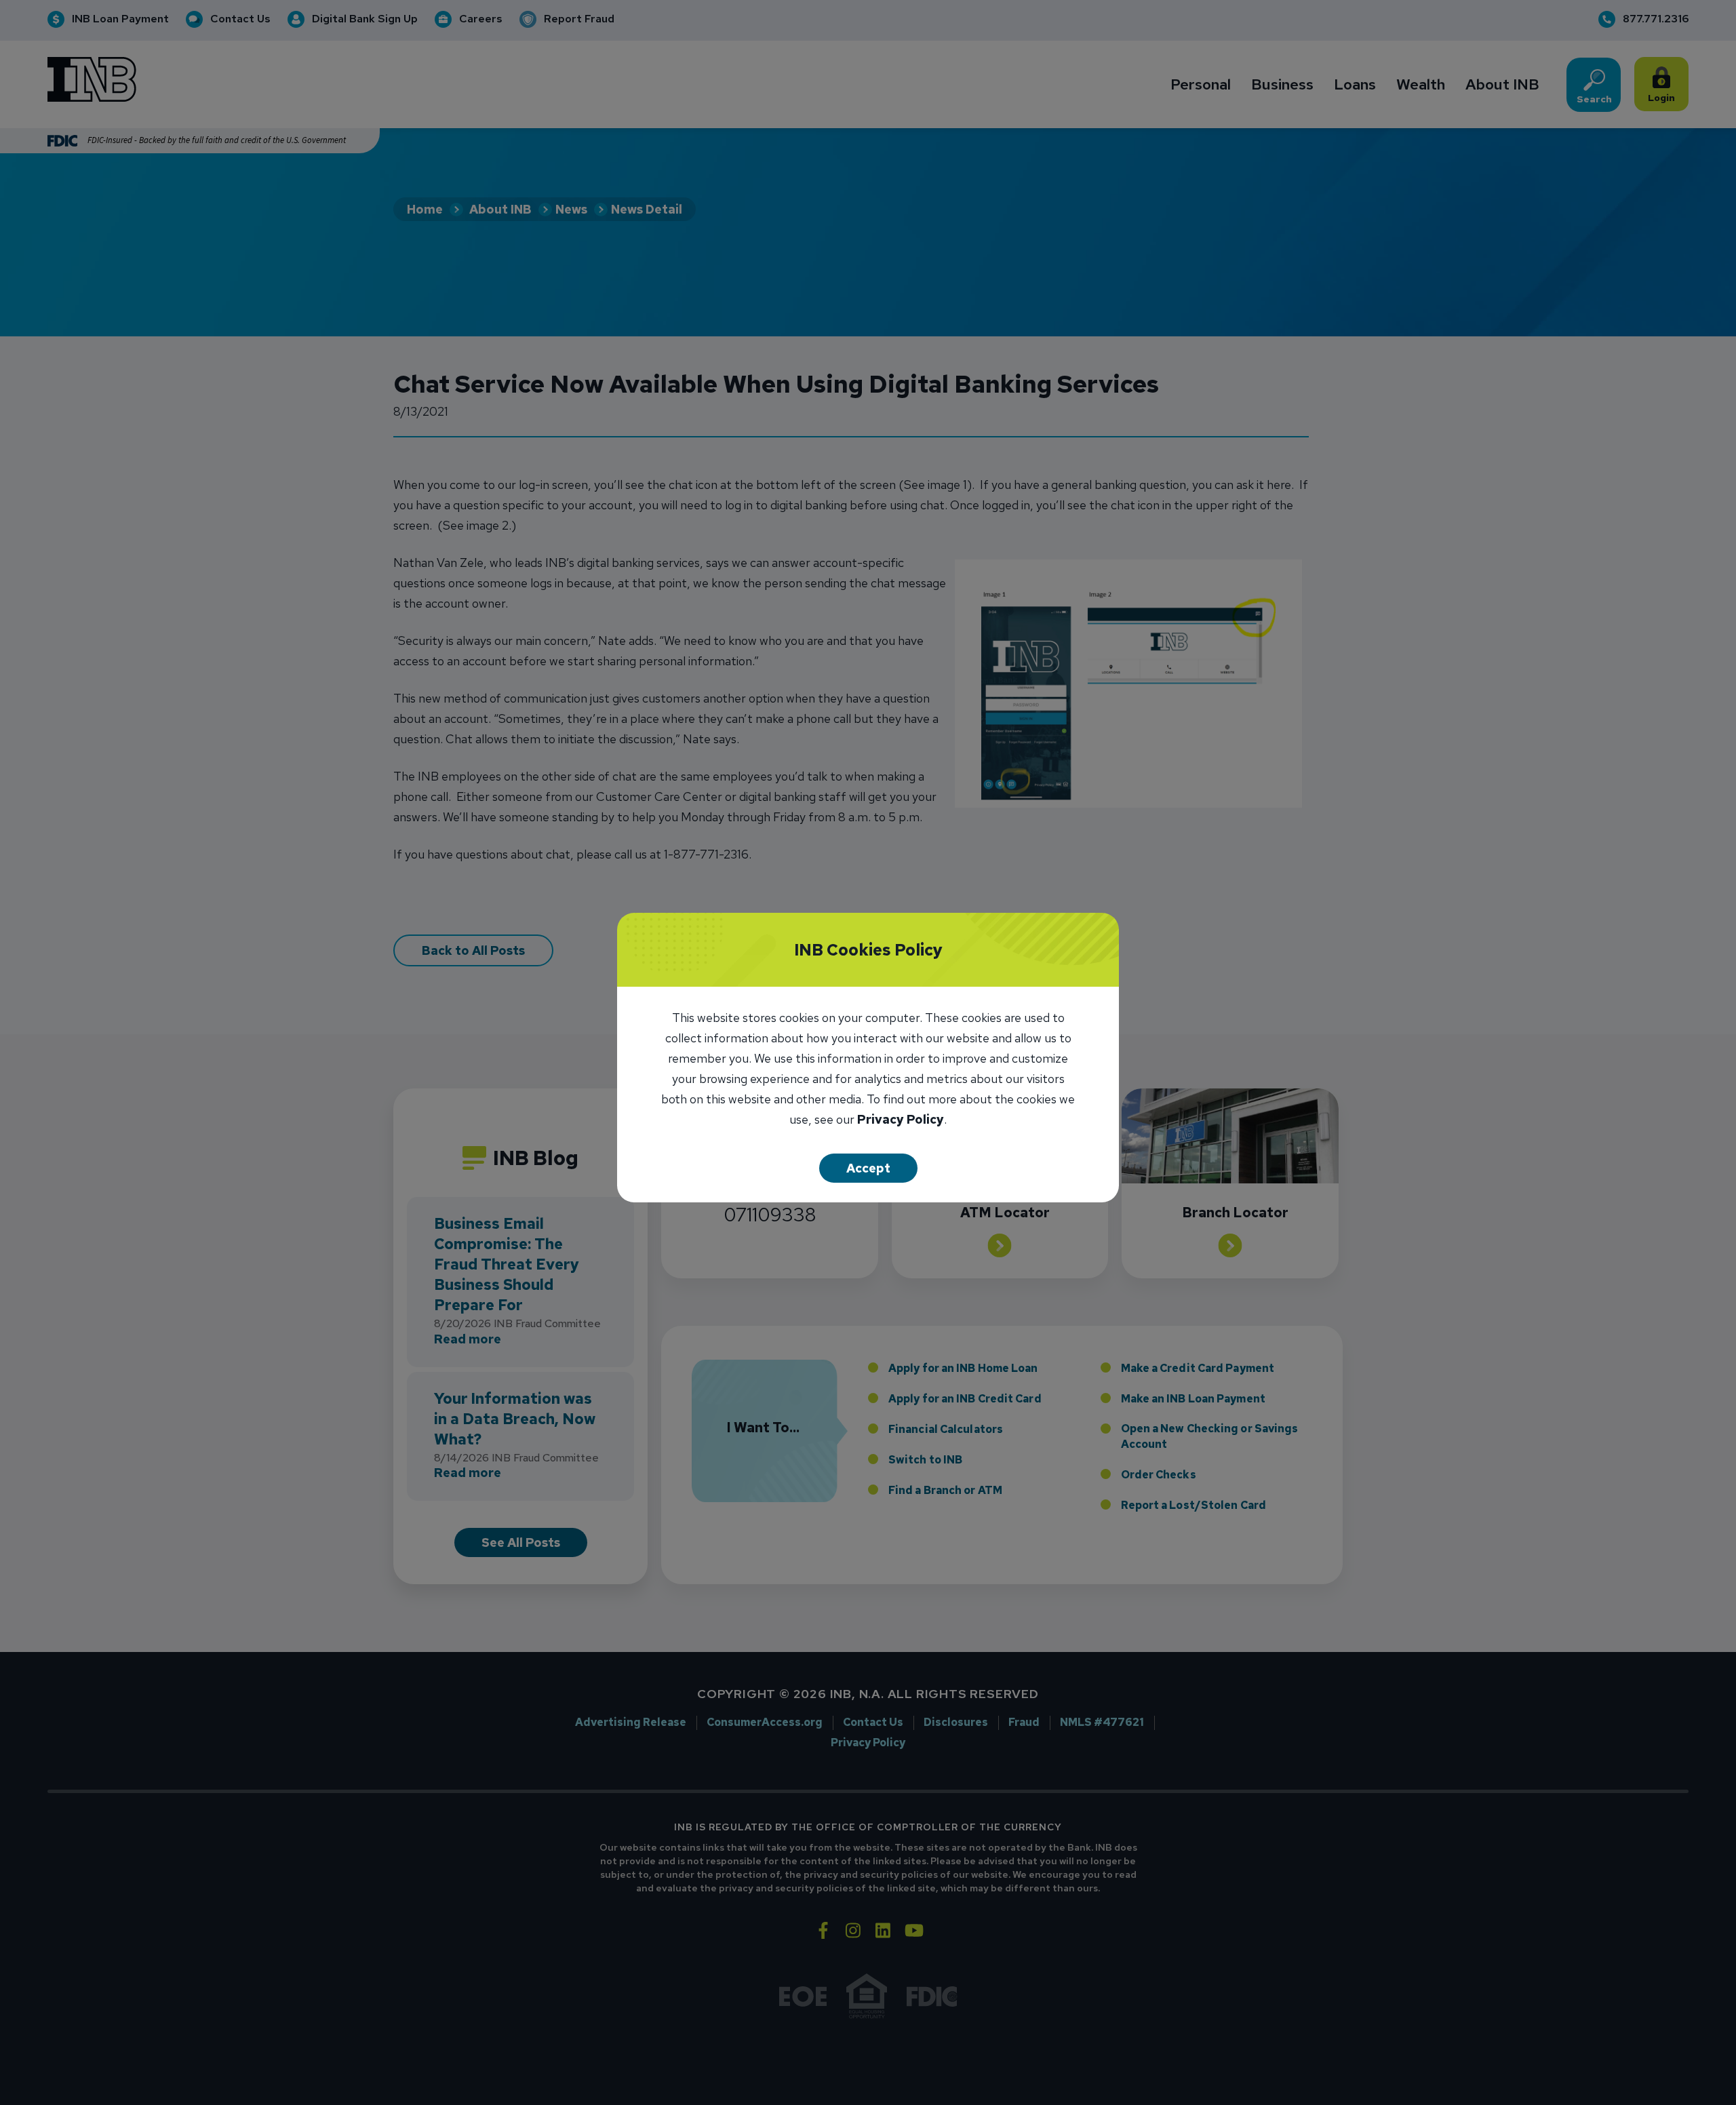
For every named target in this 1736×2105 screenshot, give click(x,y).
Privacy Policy (901, 1121)
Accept (868, 1168)
